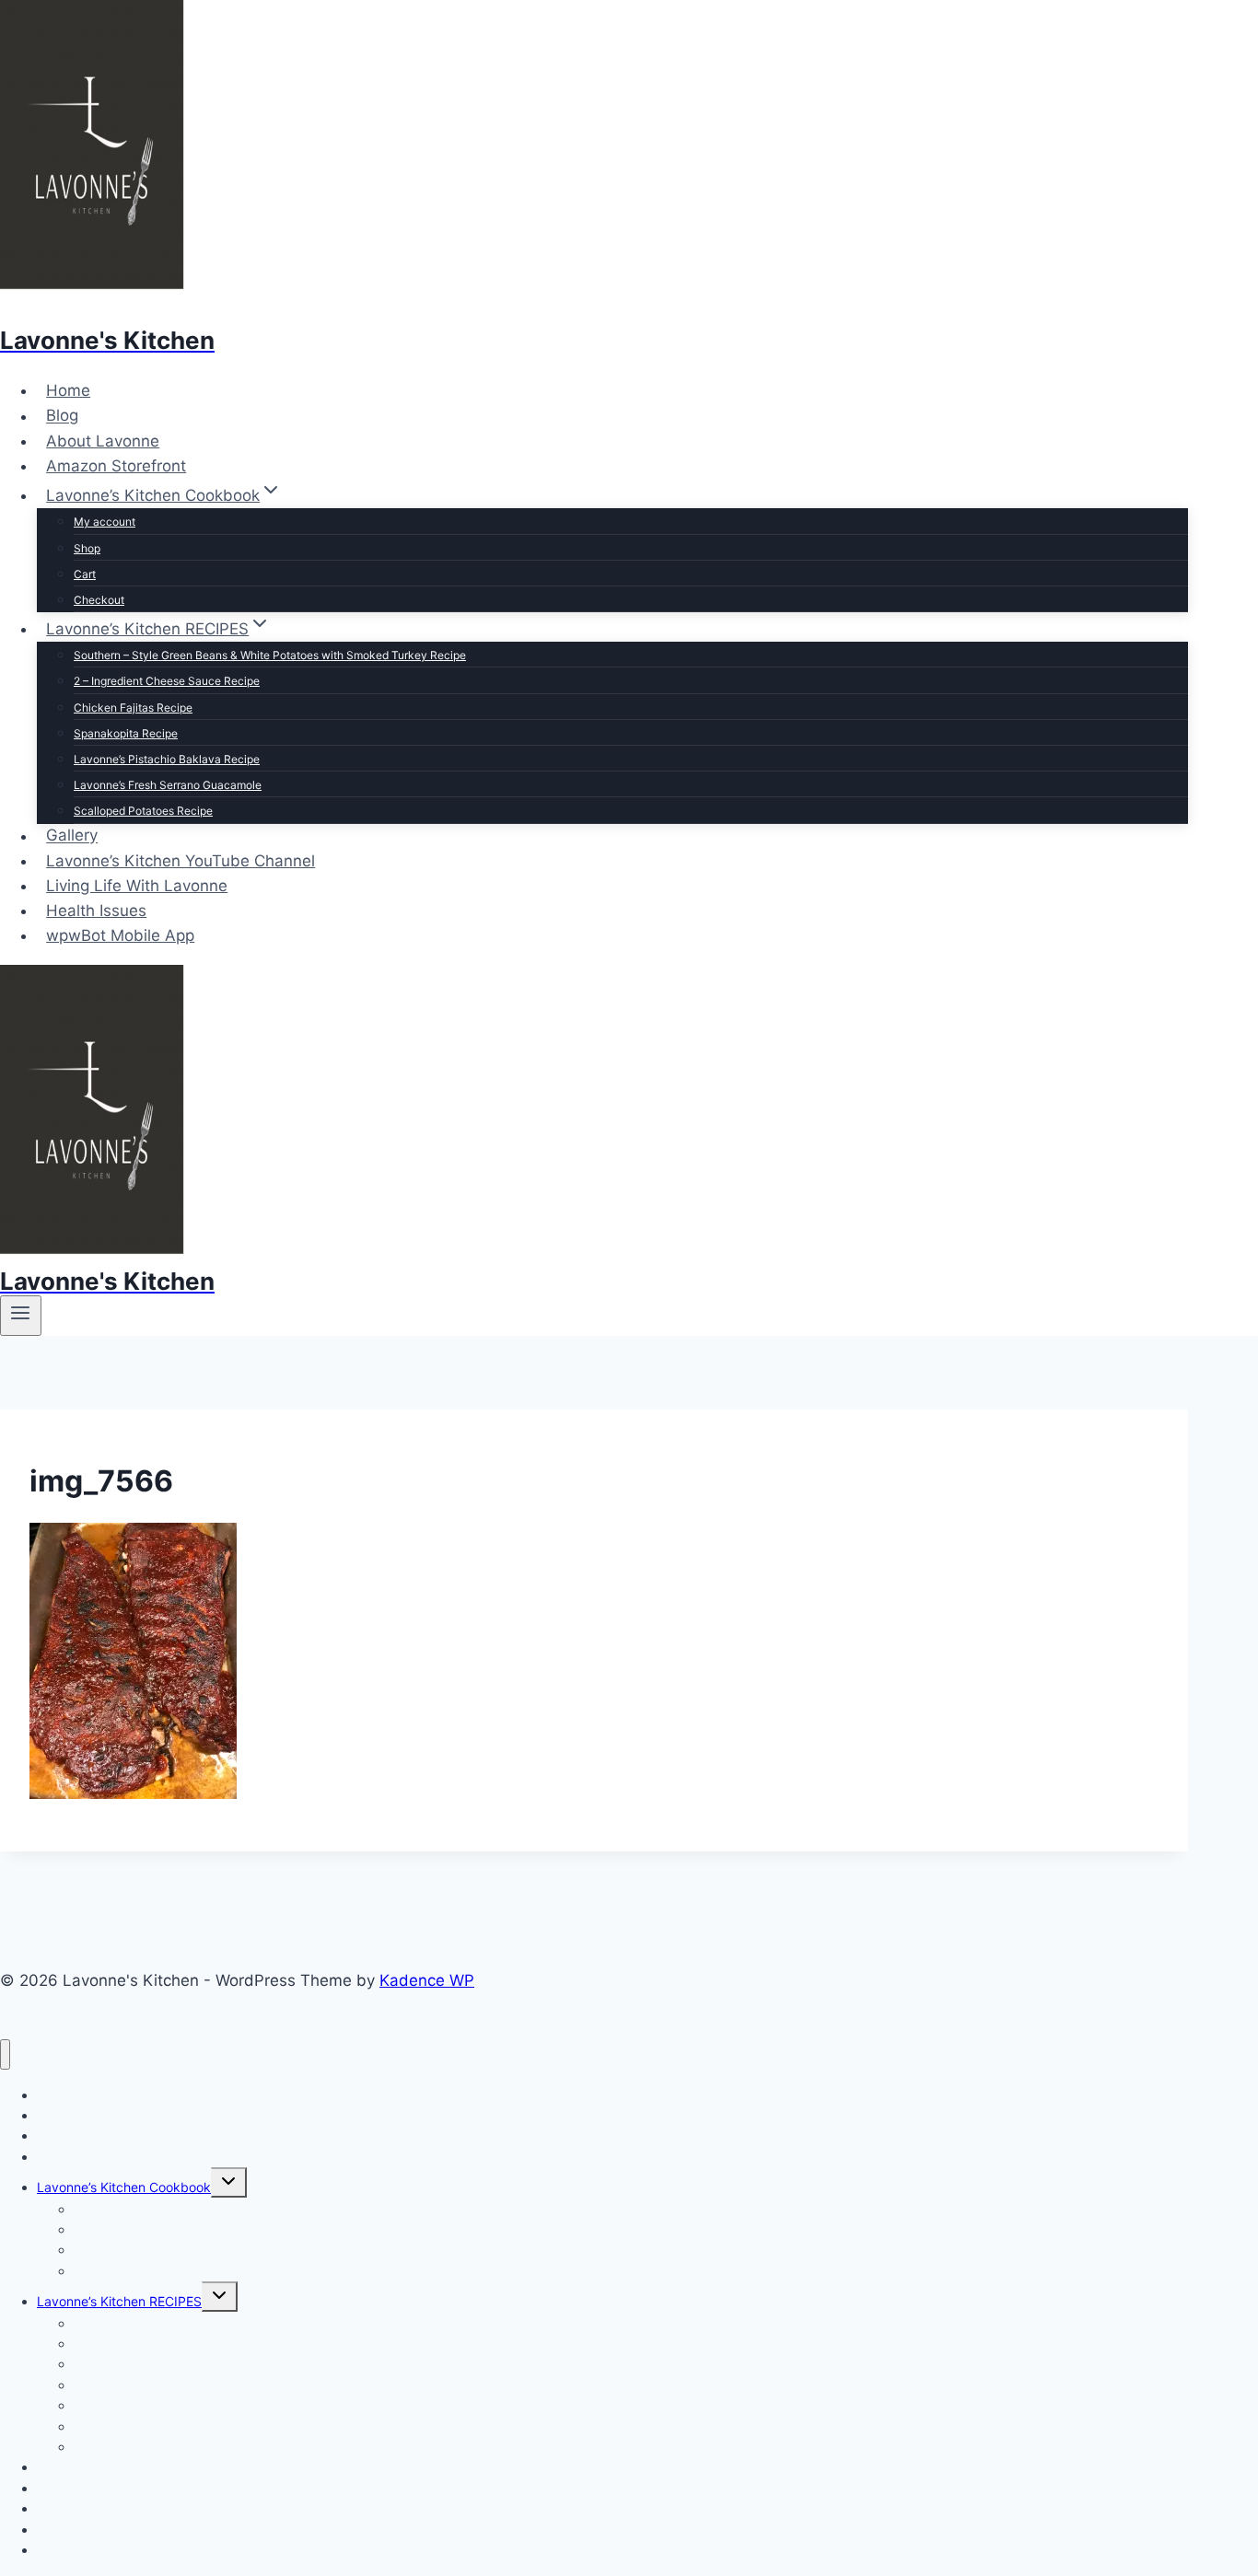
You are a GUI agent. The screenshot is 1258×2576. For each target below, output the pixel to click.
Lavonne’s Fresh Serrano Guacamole (168, 785)
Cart (85, 574)
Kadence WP (427, 1980)
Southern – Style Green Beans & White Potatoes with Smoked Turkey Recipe (270, 655)
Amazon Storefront (116, 466)
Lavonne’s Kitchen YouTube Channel (181, 861)
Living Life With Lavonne (137, 886)
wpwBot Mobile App (120, 935)
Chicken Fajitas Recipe (133, 708)
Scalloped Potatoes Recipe (143, 811)
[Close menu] (5, 2054)
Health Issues (96, 911)
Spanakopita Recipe (126, 733)
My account (105, 522)
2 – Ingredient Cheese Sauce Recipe (167, 681)
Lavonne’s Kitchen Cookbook (124, 2187)
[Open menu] (21, 1316)
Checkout (99, 600)
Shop (87, 548)
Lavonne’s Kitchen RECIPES (119, 2301)
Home (68, 390)
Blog (62, 416)
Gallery (72, 836)
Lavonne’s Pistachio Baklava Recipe (167, 759)
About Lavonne (103, 441)
